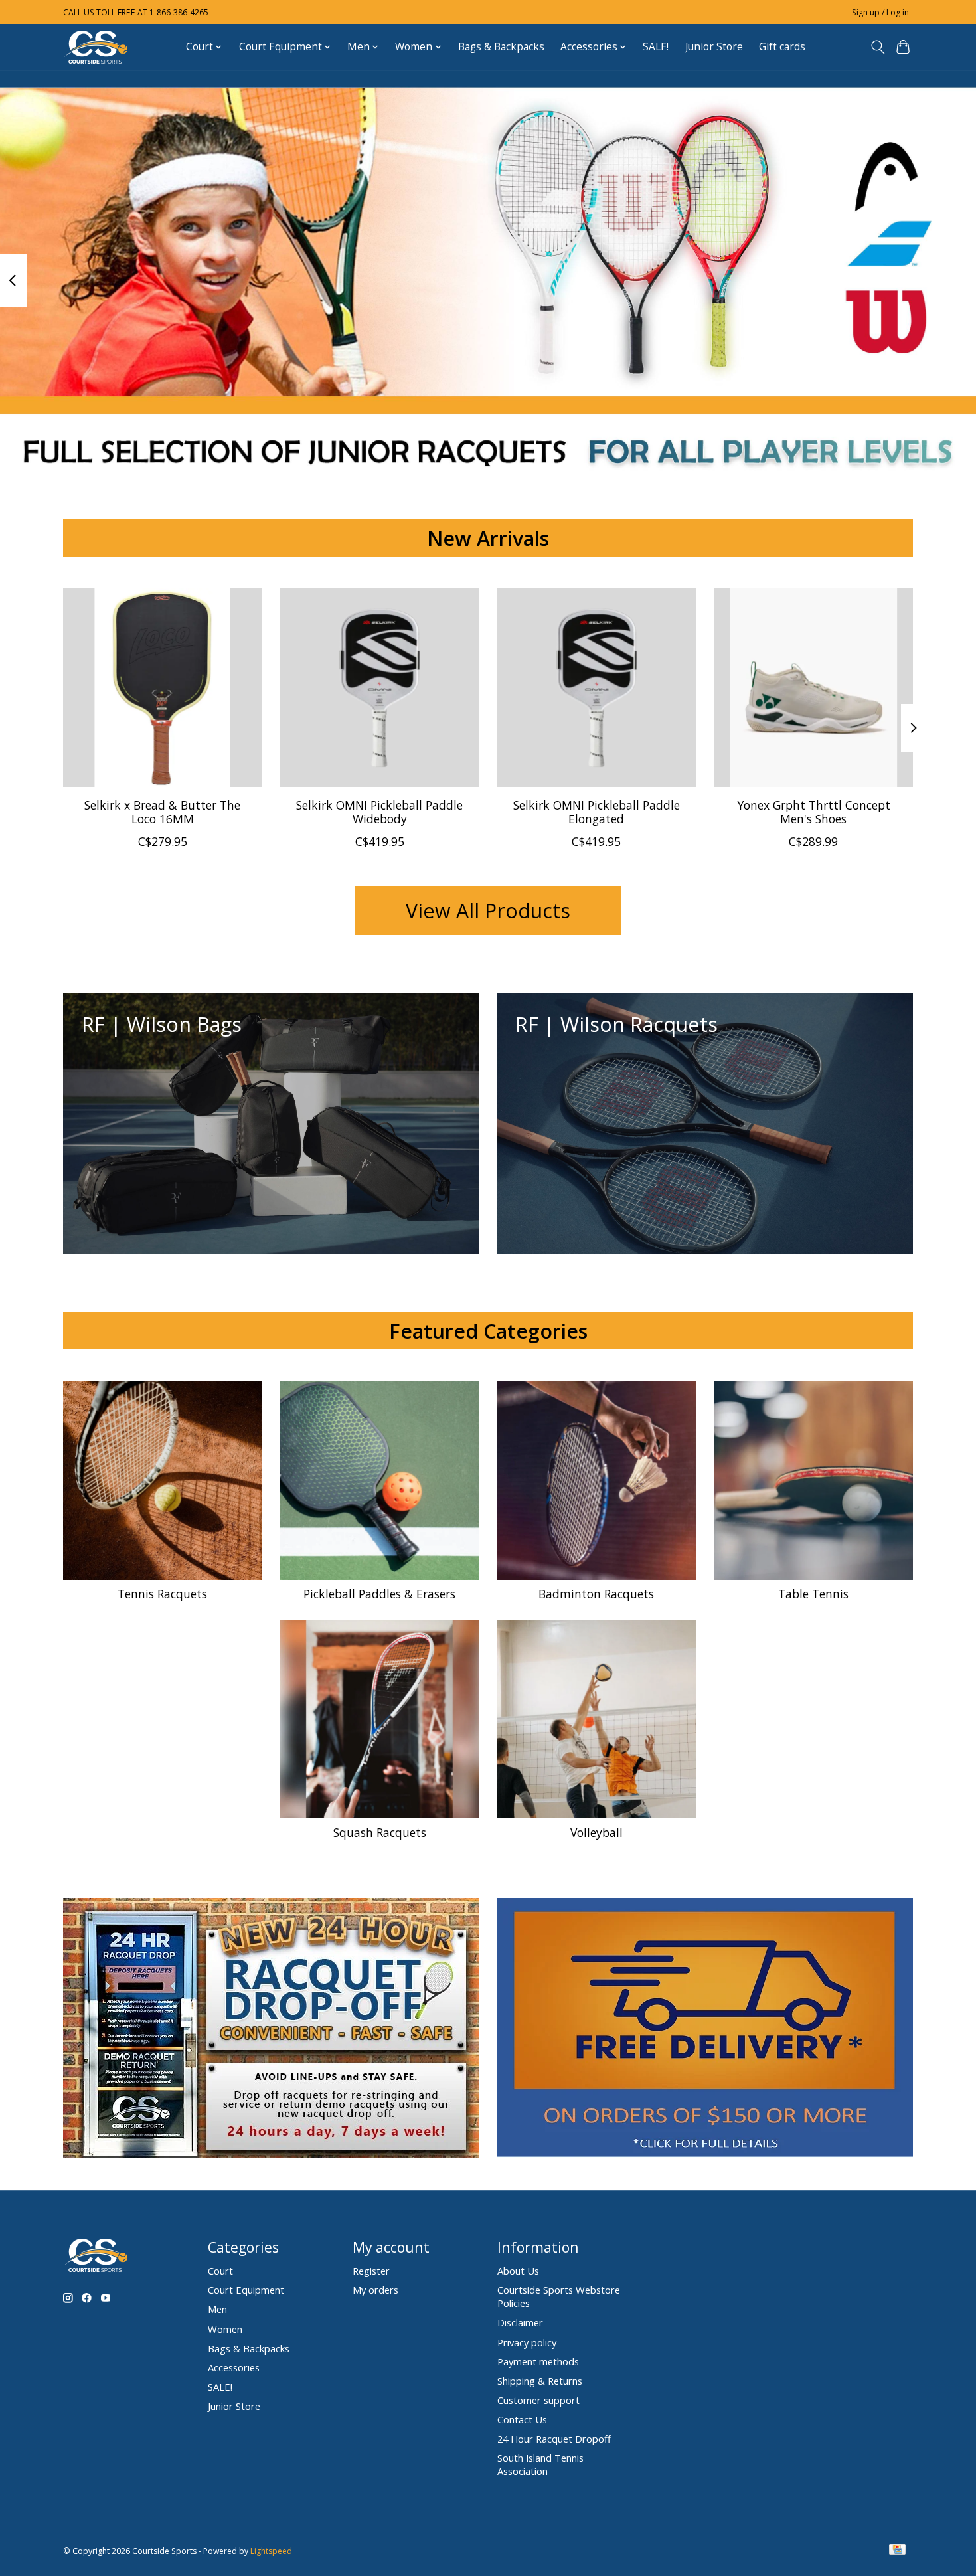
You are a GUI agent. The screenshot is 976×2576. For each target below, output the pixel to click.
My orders (375, 2290)
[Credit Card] (897, 2551)
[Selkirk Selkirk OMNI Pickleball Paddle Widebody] (379, 688)
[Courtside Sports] (96, 47)
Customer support (538, 2400)
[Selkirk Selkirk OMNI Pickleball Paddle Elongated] (597, 688)
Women (225, 2329)
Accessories (234, 2367)
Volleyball (597, 1832)
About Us (518, 2271)
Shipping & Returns (540, 2381)
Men (217, 2309)
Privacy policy (527, 2342)
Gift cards (782, 47)
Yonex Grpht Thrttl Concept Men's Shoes (814, 811)
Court (220, 2271)
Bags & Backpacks (501, 47)
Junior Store (714, 47)
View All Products (488, 910)
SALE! (656, 47)
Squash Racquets (380, 1832)
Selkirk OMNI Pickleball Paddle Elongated (597, 811)
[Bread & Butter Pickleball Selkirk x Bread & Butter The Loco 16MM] (162, 688)
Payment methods (538, 2361)
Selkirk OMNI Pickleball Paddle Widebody (379, 811)
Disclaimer (520, 2322)
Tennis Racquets (162, 1594)
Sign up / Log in (880, 12)
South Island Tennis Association (540, 2464)
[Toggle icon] (877, 47)
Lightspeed (271, 2551)
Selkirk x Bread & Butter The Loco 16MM (162, 811)
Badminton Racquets (596, 1594)
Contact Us (522, 2419)
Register (371, 2271)
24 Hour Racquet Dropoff (554, 2439)
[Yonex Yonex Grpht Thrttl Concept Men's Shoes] (814, 688)
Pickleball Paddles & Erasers (379, 1594)
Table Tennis (813, 1594)
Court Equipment (246, 2290)
